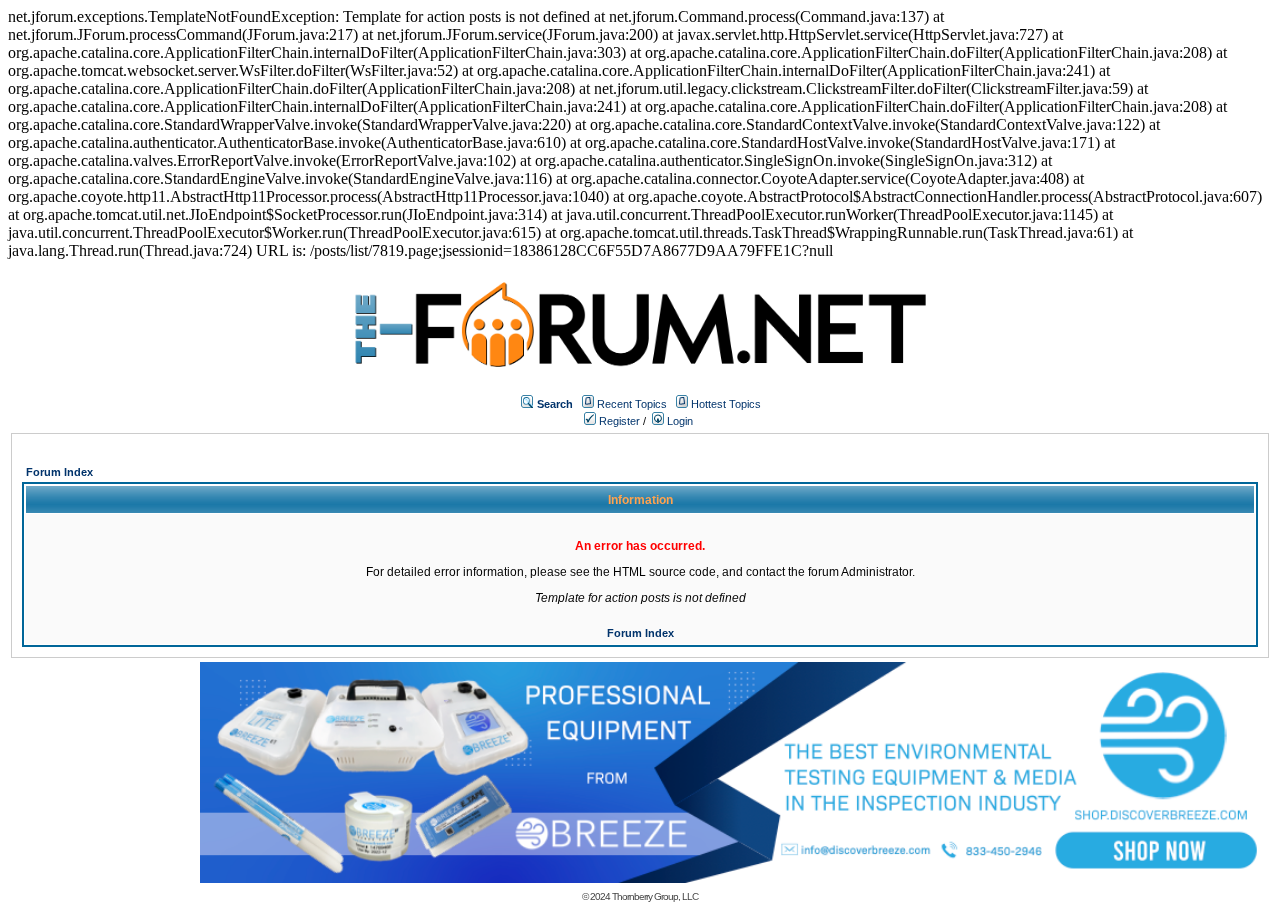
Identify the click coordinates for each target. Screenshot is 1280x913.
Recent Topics (632, 404)
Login (678, 421)
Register (618, 421)
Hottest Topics (726, 404)
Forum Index (59, 472)
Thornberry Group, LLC (655, 896)
